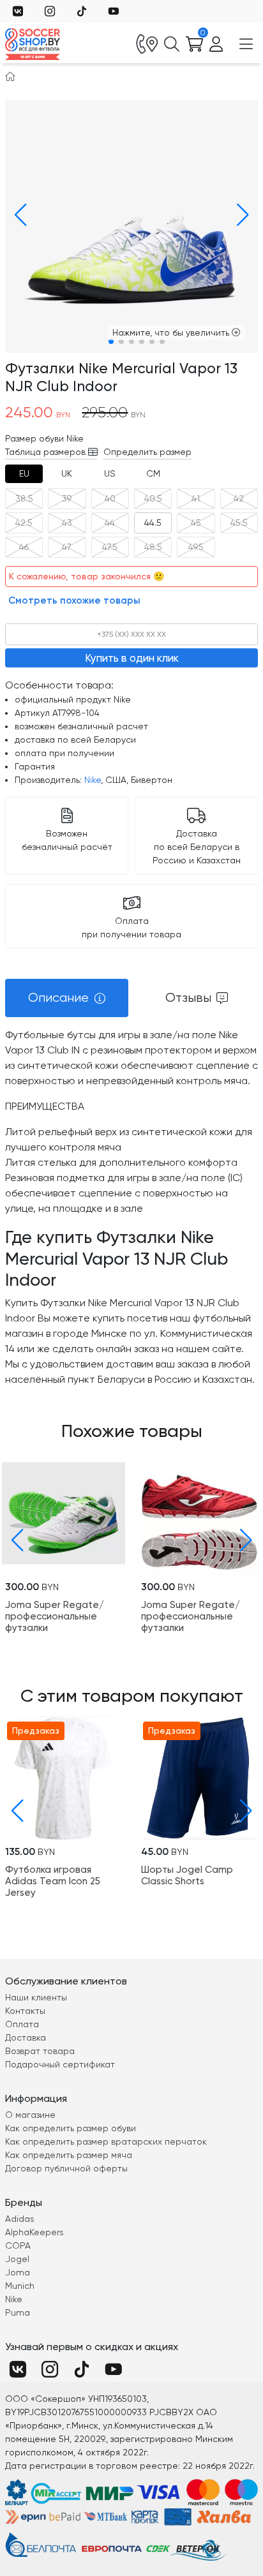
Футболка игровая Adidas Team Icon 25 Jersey (53, 1881)
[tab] (24, 474)
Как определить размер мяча (69, 2155)
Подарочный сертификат (60, 2064)
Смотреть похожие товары (74, 600)
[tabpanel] (131, 1207)
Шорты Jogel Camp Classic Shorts (187, 1875)
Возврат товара (40, 2051)
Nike (93, 780)
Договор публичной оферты (66, 2168)
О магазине (30, 2115)
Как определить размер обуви (71, 2128)
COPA (18, 2245)
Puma (18, 2312)
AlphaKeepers (34, 2232)
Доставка (26, 2037)
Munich (20, 2286)
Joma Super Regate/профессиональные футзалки (55, 1616)
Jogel (17, 2259)
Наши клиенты (36, 1997)
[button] (17, 215)
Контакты (25, 2011)
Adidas (20, 2219)
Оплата (22, 2024)
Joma (18, 2272)
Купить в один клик (132, 658)
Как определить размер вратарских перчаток (106, 2141)
